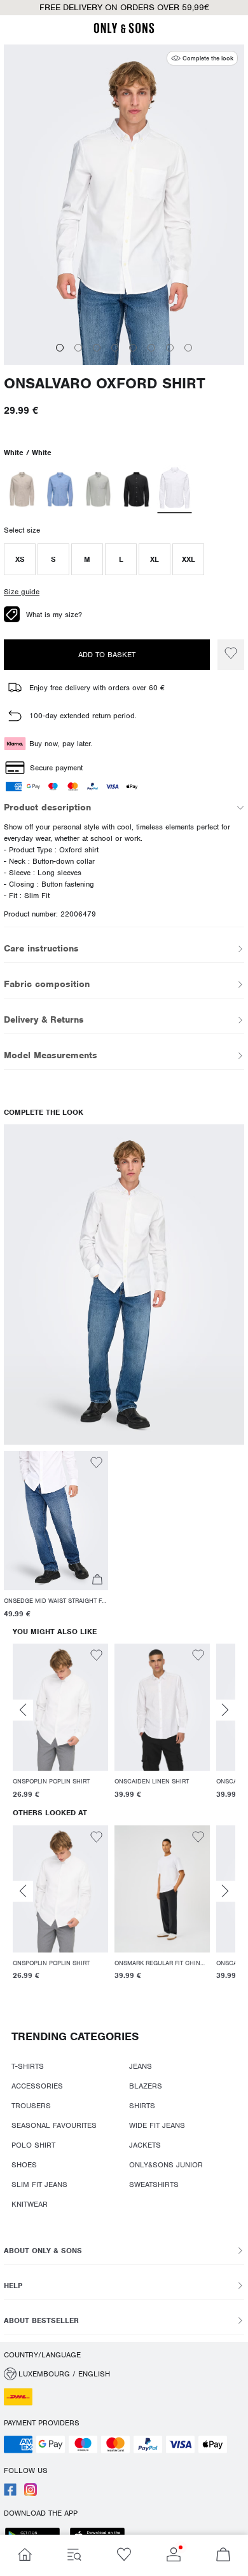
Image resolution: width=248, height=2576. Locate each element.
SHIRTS (142, 2106)
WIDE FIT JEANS (157, 2125)
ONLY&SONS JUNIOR (166, 2165)
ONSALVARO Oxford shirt (105, 384)
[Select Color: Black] (136, 489)
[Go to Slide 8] (188, 348)
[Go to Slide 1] (60, 348)
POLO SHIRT (33, 2145)
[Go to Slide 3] (97, 348)
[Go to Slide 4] (115, 348)
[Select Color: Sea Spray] (98, 489)
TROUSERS (31, 2106)
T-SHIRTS (28, 2066)
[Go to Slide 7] (170, 348)
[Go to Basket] (223, 2555)
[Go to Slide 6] (151, 348)
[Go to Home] (25, 2555)
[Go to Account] (174, 2555)
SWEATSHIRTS (154, 2184)
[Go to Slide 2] (78, 348)
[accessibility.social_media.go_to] (10, 2493)
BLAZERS (146, 2086)
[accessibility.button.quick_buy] (97, 1581)
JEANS (141, 2066)
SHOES (24, 2165)
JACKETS (145, 2145)
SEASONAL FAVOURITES (54, 2125)
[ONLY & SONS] (124, 31)
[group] (60, 1723)
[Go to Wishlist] (124, 2555)
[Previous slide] (23, 1710)
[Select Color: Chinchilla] (22, 489)
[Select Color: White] (175, 489)
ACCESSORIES (37, 2086)
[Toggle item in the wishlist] (231, 655)
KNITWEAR (30, 2204)
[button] (20, 559)
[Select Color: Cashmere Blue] (60, 489)
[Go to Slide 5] (133, 348)
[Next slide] (225, 1710)
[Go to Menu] (74, 2555)
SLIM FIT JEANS (39, 2184)
